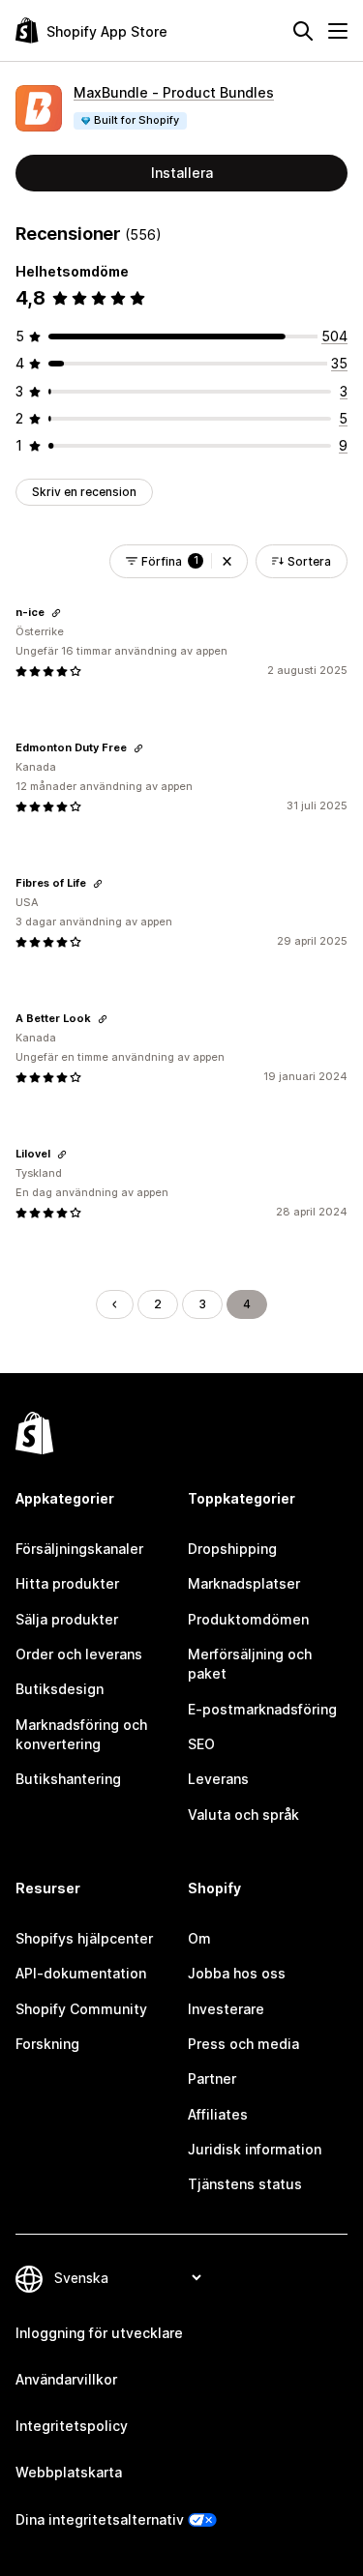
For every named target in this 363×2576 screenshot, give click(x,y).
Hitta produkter (67, 1583)
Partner (212, 2078)
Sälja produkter (67, 1619)
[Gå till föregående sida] (114, 1304)
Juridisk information (255, 2149)
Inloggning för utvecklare (99, 2333)
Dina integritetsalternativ (100, 2519)
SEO (201, 1744)
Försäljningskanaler (79, 1549)
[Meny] (338, 31)
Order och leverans (79, 1654)
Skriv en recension (84, 492)
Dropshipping (232, 1549)
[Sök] (303, 31)
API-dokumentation (81, 1973)
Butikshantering (68, 1779)
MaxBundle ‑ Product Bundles (174, 92)
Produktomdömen (248, 1619)
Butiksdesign (60, 1689)
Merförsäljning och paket (250, 1664)
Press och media (243, 2044)
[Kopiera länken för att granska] (56, 613)
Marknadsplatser (244, 1583)
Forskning (47, 2044)
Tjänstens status (245, 2184)
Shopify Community (81, 2009)
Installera (182, 173)
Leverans (218, 1779)
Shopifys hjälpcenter (84, 1938)
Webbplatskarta (69, 2472)
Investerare (226, 2009)
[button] (227, 561)
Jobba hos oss (237, 1973)
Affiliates (218, 2114)
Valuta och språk (243, 1815)
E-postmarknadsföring (262, 1709)
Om (199, 1938)
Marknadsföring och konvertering (81, 1734)
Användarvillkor (66, 2379)
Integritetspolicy (72, 2426)
